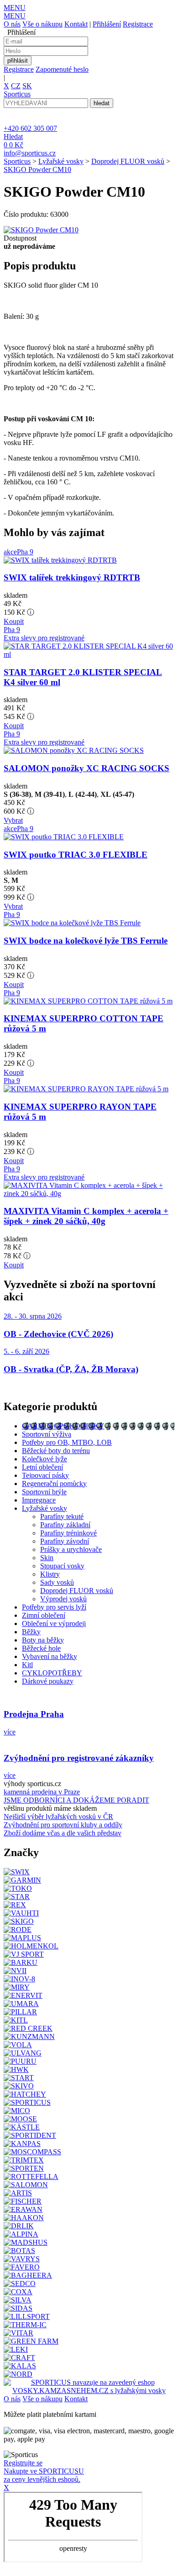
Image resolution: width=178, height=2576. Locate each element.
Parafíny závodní (65, 1541)
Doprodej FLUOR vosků (128, 161)
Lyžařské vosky (61, 161)
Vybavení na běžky (50, 1656)
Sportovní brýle (44, 1492)
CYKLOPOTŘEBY (52, 1673)
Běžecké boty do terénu (56, 1451)
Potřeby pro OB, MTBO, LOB (67, 1442)
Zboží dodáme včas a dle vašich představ (63, 1833)
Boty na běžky (43, 1640)
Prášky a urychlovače (71, 1549)
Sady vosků (57, 1582)
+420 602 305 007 (30, 128)
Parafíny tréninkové (68, 1533)
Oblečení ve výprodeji (54, 1623)
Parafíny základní (65, 1525)
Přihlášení (107, 24)
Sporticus (17, 161)
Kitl (27, 1665)
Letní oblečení (42, 1467)
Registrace (138, 24)
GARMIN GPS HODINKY (63, 1426)
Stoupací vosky (62, 1566)
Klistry (50, 1574)
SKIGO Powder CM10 (37, 169)
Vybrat (13, 820)
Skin (47, 1558)
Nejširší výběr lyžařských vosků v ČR (58, 1817)
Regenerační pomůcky (54, 1484)
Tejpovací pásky (45, 1475)
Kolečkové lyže (44, 1459)
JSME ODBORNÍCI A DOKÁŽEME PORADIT (76, 1800)
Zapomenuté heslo (62, 69)
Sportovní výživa (47, 1434)
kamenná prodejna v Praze (42, 1792)
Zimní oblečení (44, 1615)
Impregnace (39, 1500)
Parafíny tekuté (62, 1516)
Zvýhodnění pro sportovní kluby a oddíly (63, 1825)
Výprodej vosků (63, 1599)
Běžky (31, 1632)
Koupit (14, 621)
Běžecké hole (41, 1648)
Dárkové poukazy (48, 1681)
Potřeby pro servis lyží (54, 1607)
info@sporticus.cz (30, 153)
